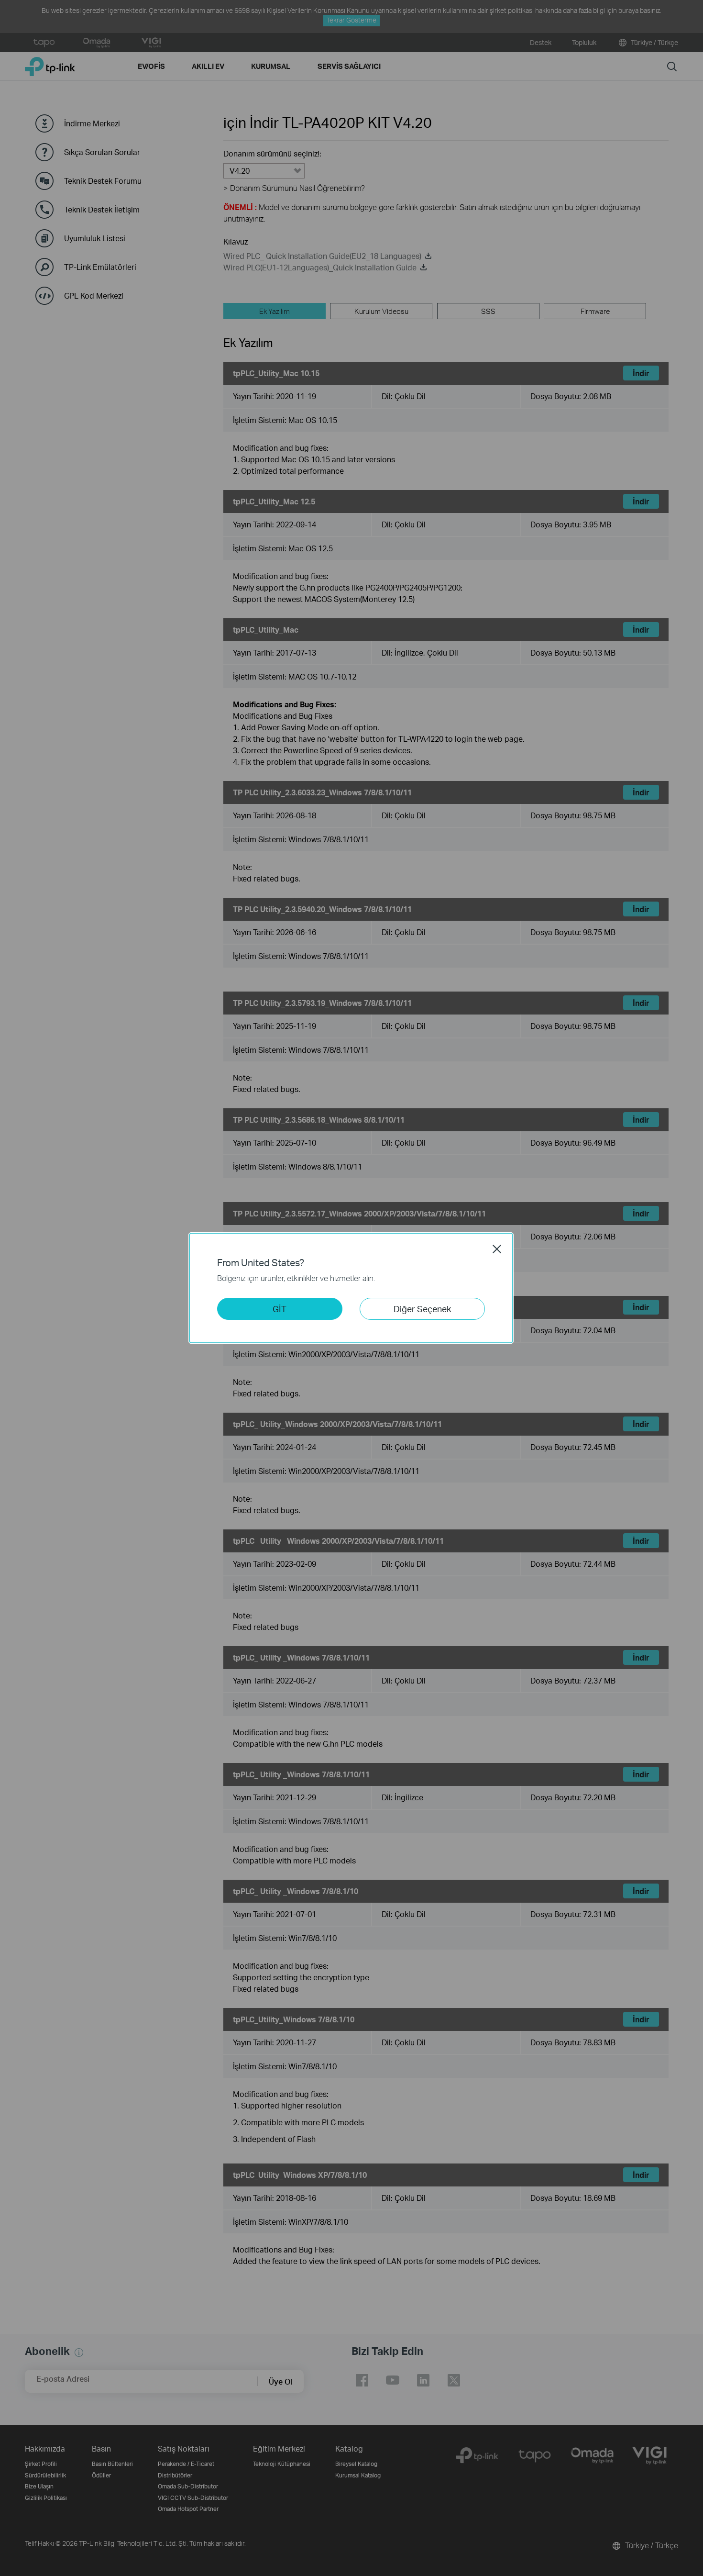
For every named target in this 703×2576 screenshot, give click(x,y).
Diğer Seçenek (422, 1309)
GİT (280, 1309)
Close (497, 1249)
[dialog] (351, 1288)
